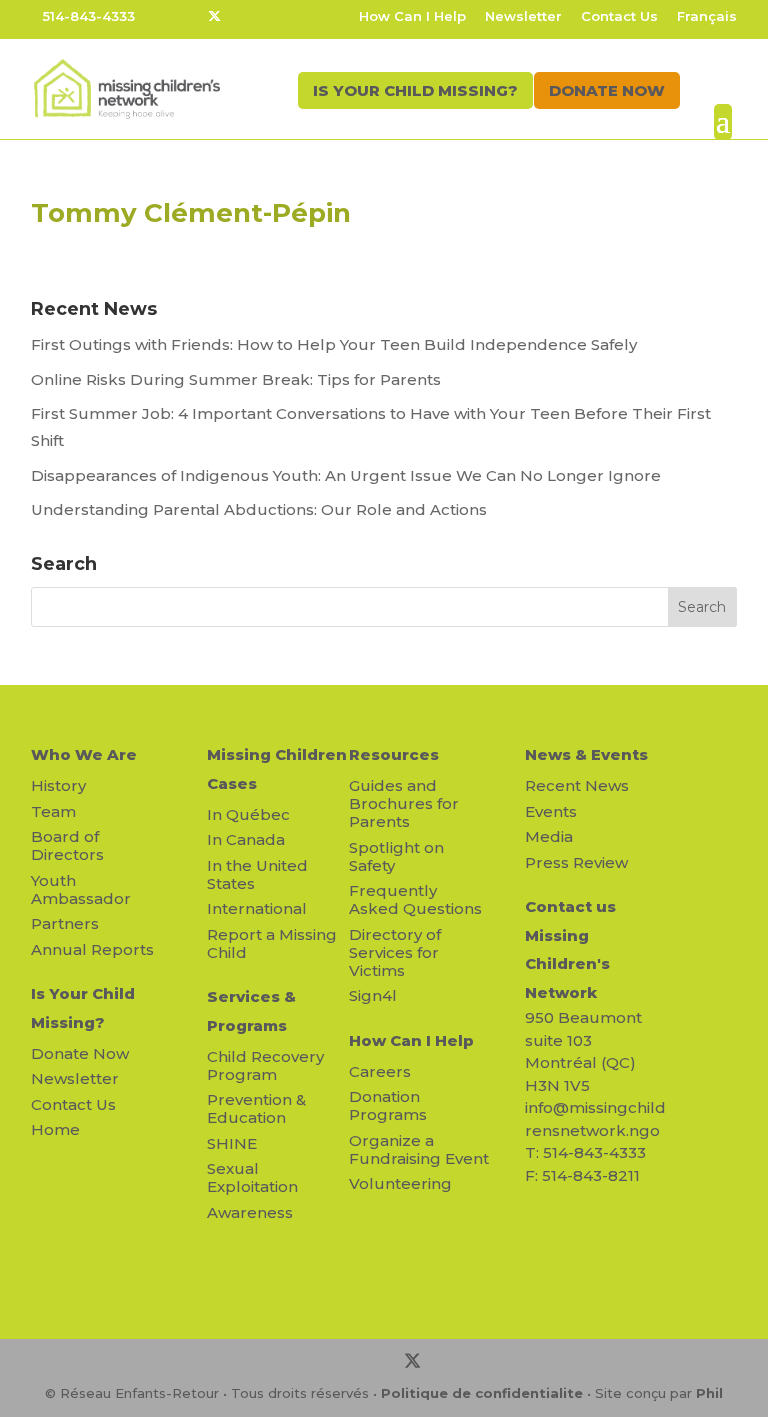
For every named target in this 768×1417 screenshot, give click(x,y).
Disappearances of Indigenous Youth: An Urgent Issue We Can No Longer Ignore (348, 475)
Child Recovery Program (265, 1065)
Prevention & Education (256, 1108)
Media (549, 836)
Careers (380, 1071)
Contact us (570, 906)
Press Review (576, 862)
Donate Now (80, 1053)
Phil (709, 1393)
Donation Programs (388, 1105)
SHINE (232, 1143)
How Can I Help (412, 17)
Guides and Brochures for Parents (404, 803)
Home (55, 1129)
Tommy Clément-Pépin (191, 213)
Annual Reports (92, 949)
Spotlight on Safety (396, 856)
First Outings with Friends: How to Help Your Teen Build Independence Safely (336, 344)
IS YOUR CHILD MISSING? (415, 90)
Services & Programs (251, 1011)
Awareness (250, 1212)
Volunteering (400, 1183)
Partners (65, 923)
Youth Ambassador (81, 889)
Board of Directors (67, 845)
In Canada (246, 839)
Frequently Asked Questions (415, 899)
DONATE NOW (607, 90)
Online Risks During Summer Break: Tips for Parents (236, 379)
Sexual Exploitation (252, 1177)
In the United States (257, 874)
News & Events (586, 754)
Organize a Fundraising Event (419, 1149)
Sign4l (373, 995)
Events (551, 811)
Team (53, 811)
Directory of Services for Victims (395, 952)
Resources (394, 754)
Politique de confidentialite (482, 1393)
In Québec (248, 814)
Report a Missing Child (272, 943)
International (257, 908)
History (58, 785)
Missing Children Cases (277, 769)
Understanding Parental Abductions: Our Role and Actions (259, 509)
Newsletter (523, 17)
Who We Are (84, 754)
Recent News (577, 785)
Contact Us (619, 17)
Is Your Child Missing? (83, 1008)
